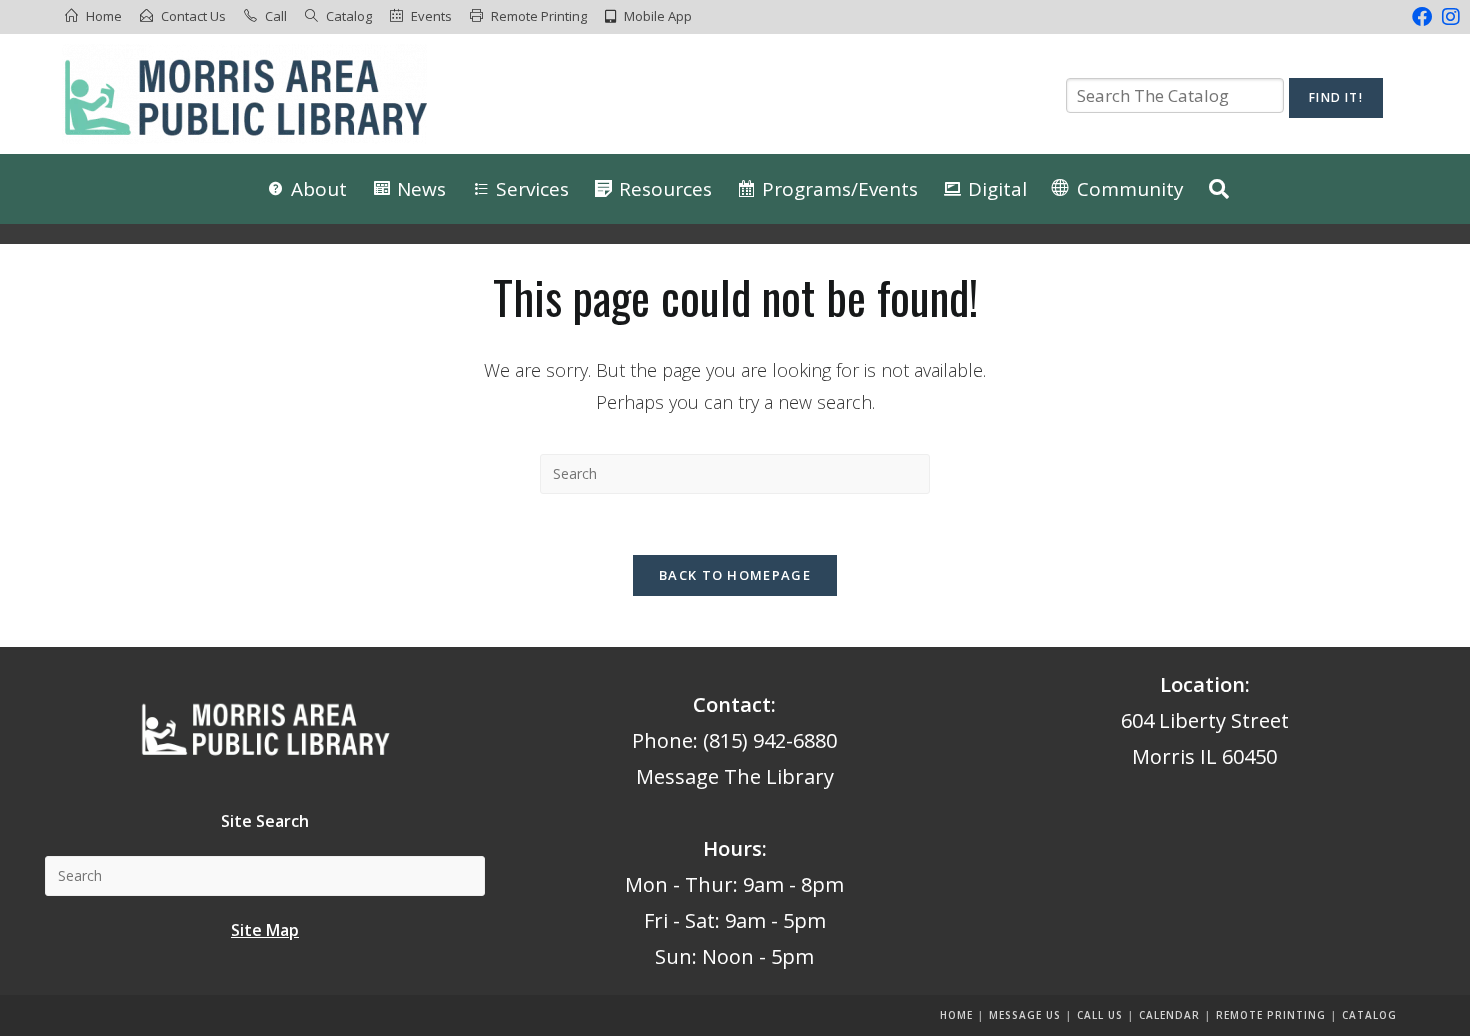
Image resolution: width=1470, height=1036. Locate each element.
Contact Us (193, 16)
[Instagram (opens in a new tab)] (1448, 17)
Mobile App (658, 16)
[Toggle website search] (1219, 189)
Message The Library (735, 776)
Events (431, 16)
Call (276, 16)
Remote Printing (539, 16)
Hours (732, 848)
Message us (1025, 1015)
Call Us (1100, 1015)
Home (104, 16)
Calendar (1169, 1015)
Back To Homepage (735, 575)
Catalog (349, 16)
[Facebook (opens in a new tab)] (1422, 17)
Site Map (265, 930)
